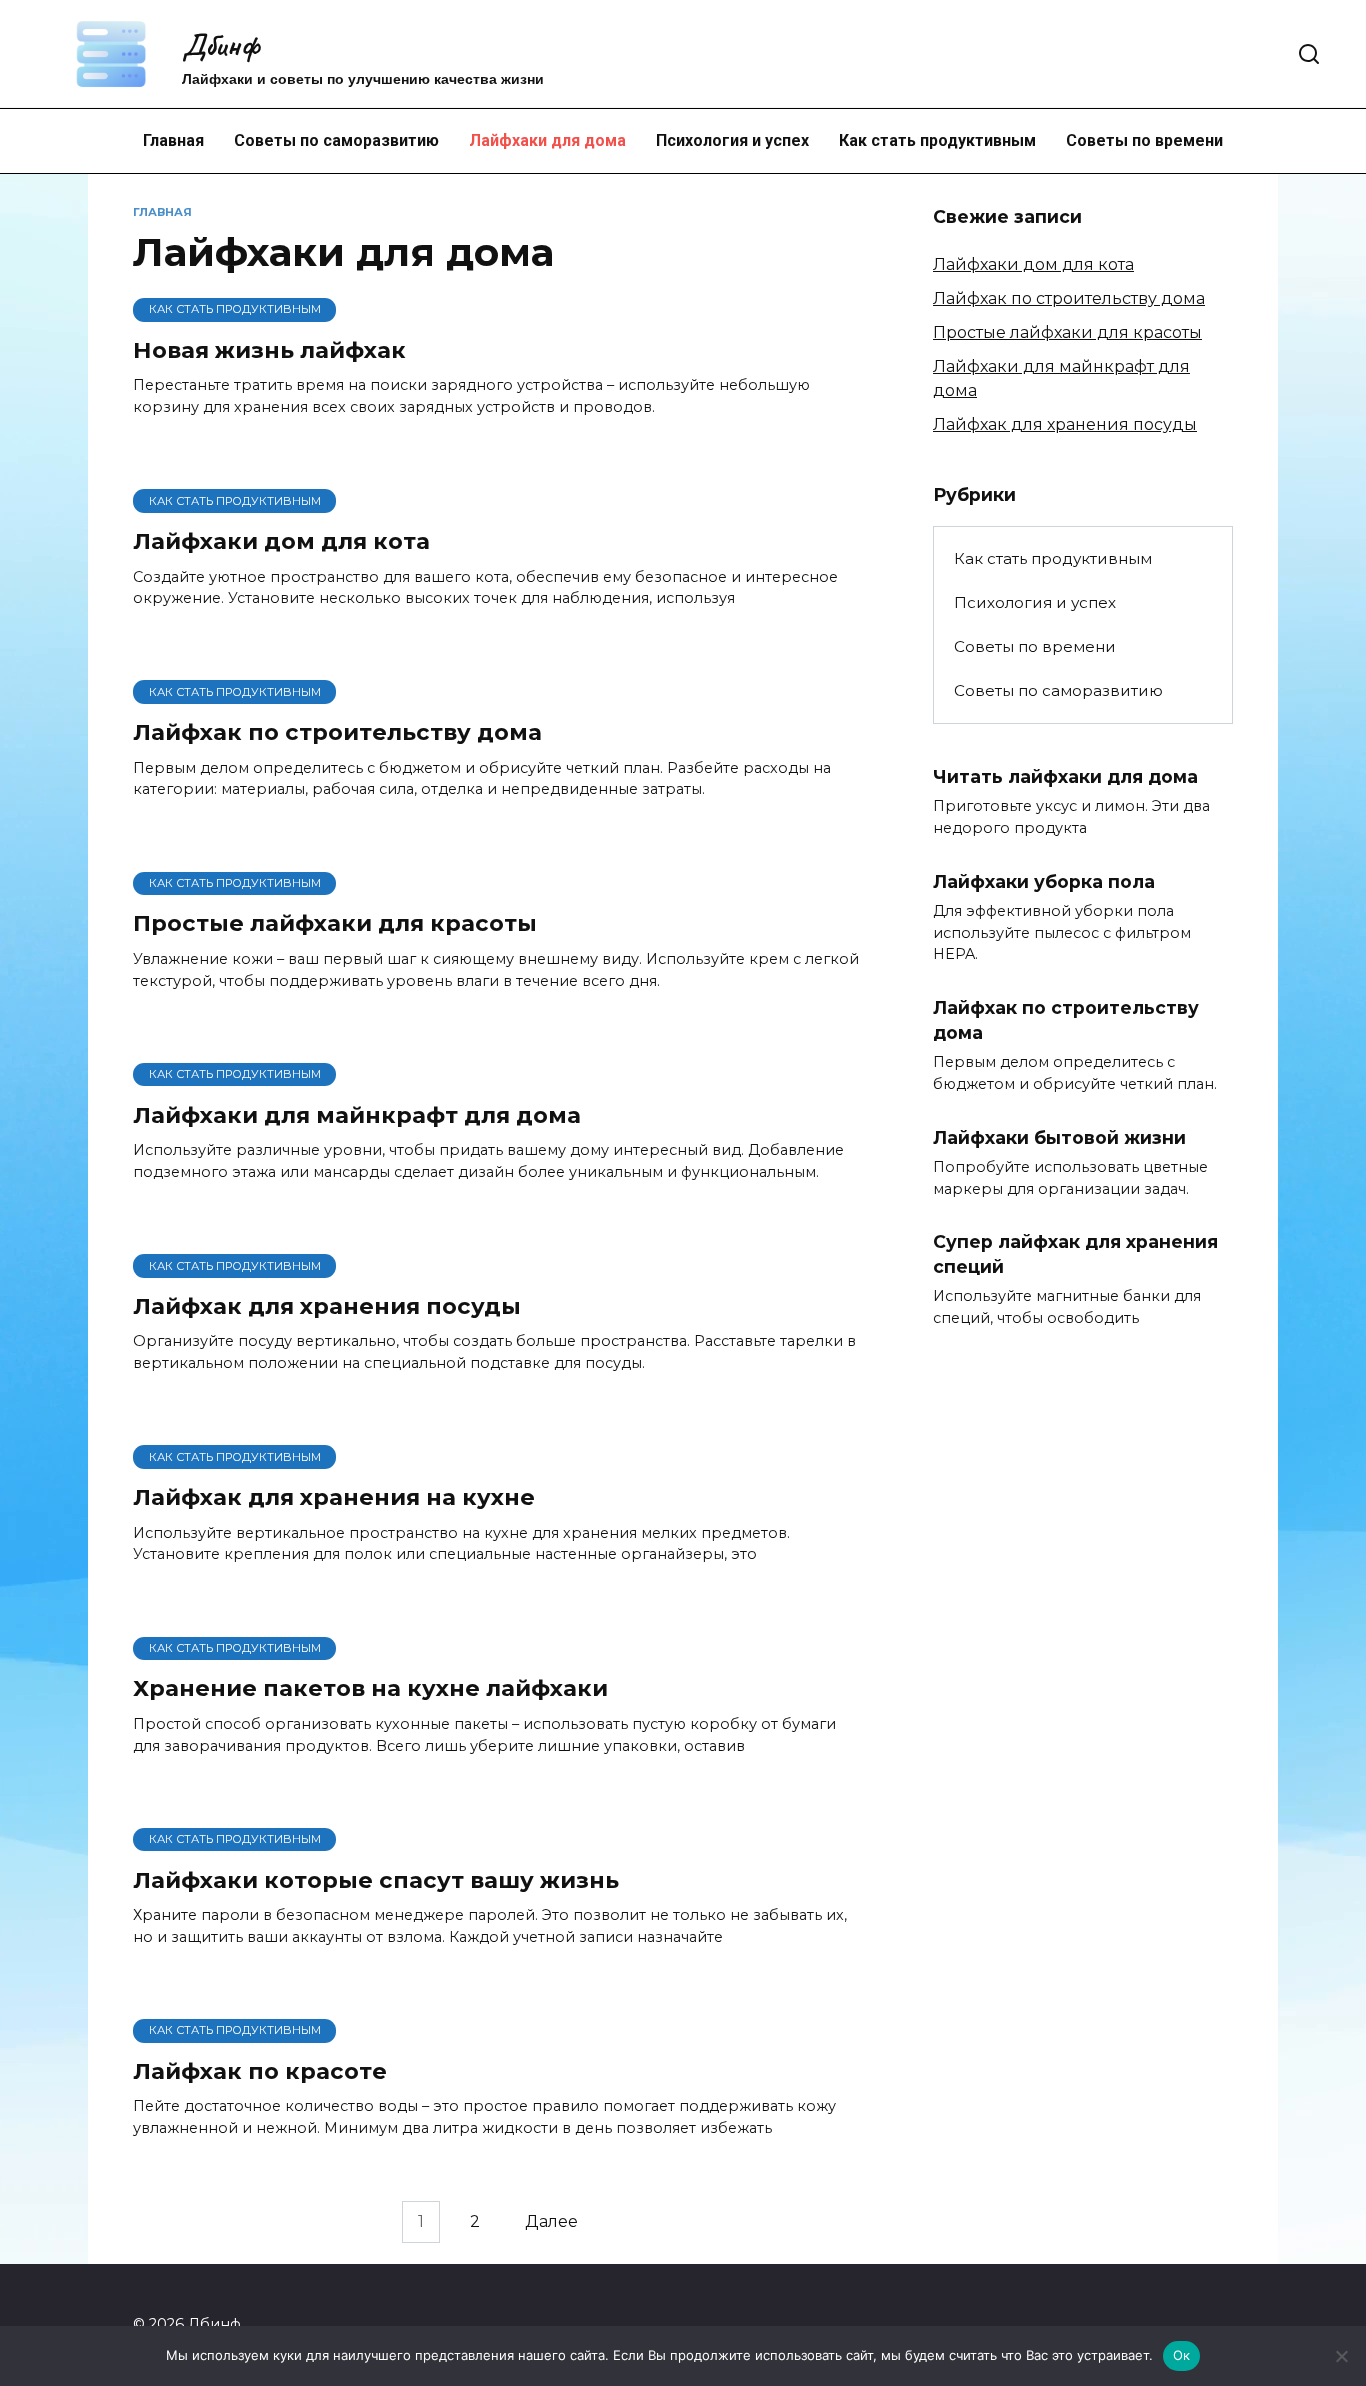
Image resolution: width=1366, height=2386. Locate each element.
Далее (551, 2221)
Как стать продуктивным (937, 140)
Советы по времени (1144, 140)
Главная (173, 140)
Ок (1182, 2355)
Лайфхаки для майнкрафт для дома (357, 1115)
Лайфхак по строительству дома (337, 732)
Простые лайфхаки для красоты (335, 924)
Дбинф (220, 44)
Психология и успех (732, 140)
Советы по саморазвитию (336, 140)
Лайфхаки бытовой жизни (1059, 1136)
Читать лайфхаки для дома (1065, 775)
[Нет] (1341, 2356)
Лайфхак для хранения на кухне (334, 1497)
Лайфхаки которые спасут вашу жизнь (376, 1880)
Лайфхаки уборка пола (1044, 880)
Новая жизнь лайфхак (269, 350)
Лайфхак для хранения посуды (327, 1306)
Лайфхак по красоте (260, 2071)
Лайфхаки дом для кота (281, 541)
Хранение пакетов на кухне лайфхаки (370, 1689)
